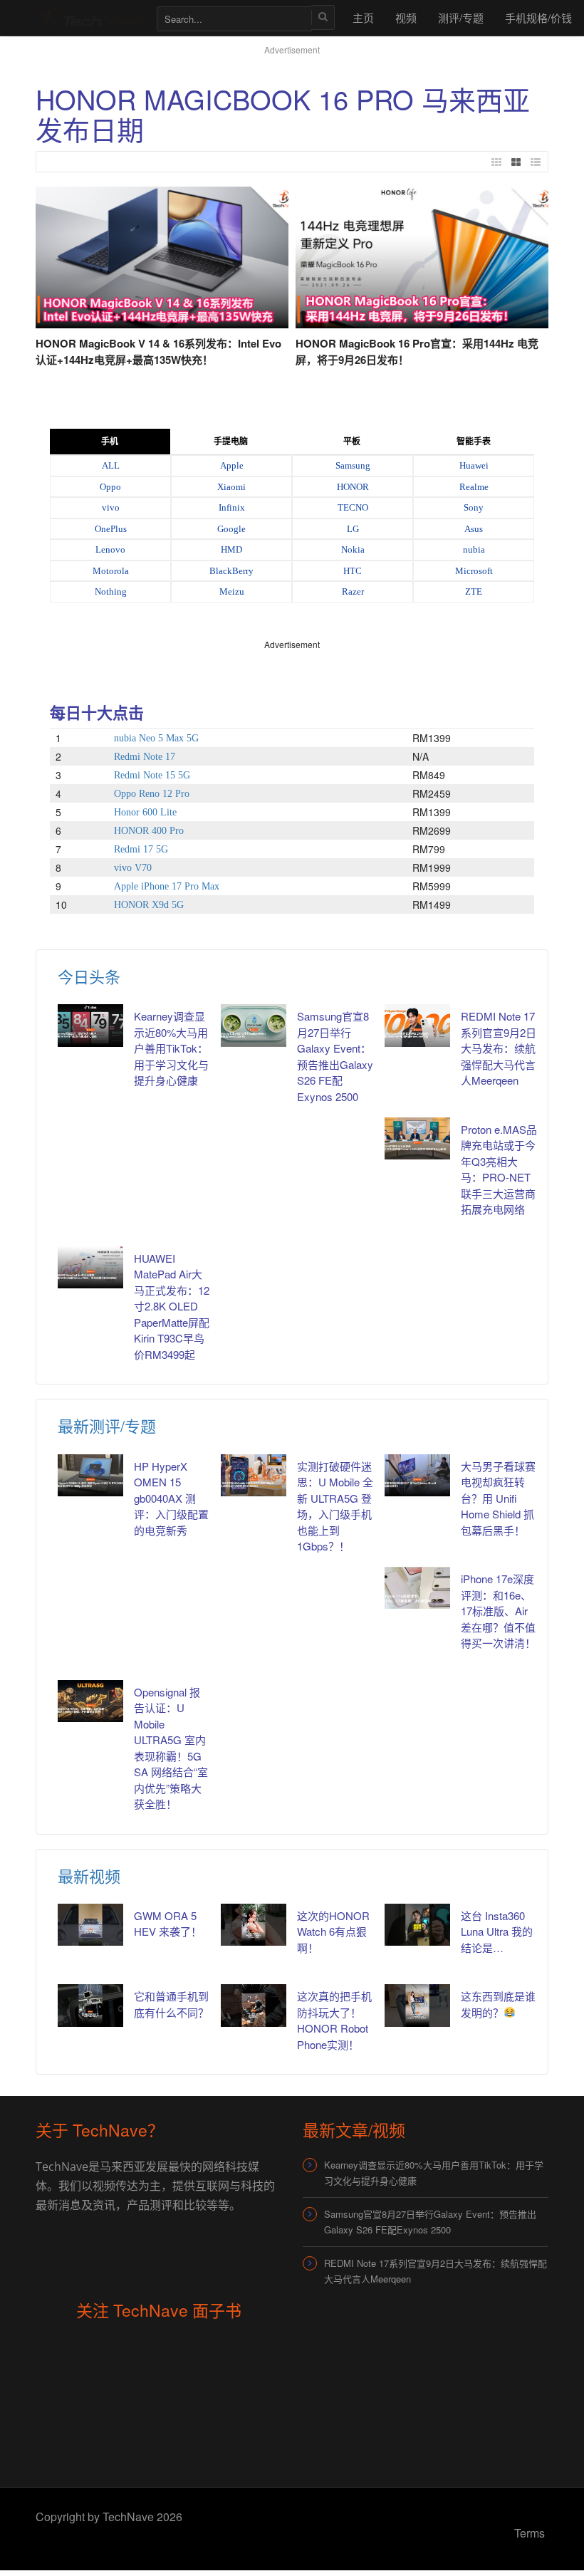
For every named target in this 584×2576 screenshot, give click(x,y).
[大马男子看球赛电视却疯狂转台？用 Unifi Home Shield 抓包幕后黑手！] (417, 1475)
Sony (474, 507)
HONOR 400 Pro (149, 831)
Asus (474, 529)
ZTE (474, 591)
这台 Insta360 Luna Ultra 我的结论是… (497, 1931)
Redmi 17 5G (141, 849)
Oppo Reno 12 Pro (152, 794)
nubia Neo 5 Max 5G (156, 738)
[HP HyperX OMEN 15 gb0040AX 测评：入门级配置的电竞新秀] (90, 1475)
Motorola (111, 571)
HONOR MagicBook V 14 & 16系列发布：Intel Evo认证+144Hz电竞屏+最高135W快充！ (158, 351)
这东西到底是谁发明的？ (498, 2004)
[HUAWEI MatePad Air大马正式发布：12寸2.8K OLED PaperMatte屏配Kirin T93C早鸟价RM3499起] (90, 1267)
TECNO (353, 507)
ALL (111, 465)
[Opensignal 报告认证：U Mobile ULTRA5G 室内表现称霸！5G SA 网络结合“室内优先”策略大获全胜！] (90, 1701)
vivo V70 (133, 868)
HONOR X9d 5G (149, 905)
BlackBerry (231, 571)
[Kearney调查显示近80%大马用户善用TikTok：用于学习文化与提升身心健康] (90, 1025)
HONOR (353, 487)
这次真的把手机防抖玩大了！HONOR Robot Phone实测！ (334, 2020)
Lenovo (110, 549)
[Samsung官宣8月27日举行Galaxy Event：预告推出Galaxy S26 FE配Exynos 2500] (254, 1025)
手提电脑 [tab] (231, 442)
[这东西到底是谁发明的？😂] (417, 2005)
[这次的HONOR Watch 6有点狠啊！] (254, 1925)
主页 (363, 17)
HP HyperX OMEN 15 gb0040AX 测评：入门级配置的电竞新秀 (171, 1498)
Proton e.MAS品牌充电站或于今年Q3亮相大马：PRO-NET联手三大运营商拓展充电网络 (499, 1169)
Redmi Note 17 (145, 757)
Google (231, 529)
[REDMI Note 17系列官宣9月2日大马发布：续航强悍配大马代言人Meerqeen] (417, 1025)
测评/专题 (461, 17)
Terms (530, 2533)
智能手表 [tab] (474, 442)
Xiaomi (231, 487)
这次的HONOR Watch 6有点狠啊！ (333, 1931)
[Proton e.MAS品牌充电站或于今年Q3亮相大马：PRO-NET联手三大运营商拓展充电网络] (417, 1138)
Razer (353, 591)
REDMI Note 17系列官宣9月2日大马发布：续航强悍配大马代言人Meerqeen (499, 1048)
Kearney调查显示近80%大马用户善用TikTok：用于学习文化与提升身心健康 (171, 1048)
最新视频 (89, 1876)
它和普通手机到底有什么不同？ (171, 2004)
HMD (231, 549)
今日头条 (89, 976)
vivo (111, 507)
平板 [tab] (352, 442)
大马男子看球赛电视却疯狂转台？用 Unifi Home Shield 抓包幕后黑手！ (498, 1498)
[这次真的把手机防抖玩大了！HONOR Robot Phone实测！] (254, 2005)
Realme (474, 487)
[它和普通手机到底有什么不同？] (90, 2005)
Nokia (353, 549)
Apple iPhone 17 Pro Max (167, 886)
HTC (353, 571)
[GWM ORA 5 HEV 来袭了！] (90, 1925)
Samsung (353, 465)
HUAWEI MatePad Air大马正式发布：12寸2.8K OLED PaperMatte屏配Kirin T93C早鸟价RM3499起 (172, 1306)
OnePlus (111, 529)
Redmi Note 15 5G (152, 775)
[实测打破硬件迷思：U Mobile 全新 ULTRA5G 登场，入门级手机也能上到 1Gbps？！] (254, 1475)
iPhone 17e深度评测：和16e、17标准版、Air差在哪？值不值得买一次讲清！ (498, 1611)
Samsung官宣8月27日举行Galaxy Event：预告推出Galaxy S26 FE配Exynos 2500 (335, 1056)
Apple (232, 465)
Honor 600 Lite (145, 812)
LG (353, 529)
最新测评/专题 (107, 1425)
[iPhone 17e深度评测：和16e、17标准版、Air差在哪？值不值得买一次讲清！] (417, 1588)
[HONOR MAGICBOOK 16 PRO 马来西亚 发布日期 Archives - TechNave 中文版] (89, 17)
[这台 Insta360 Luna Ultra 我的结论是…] (417, 1925)
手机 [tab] (110, 442)
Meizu (232, 591)
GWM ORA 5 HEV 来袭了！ (168, 1924)
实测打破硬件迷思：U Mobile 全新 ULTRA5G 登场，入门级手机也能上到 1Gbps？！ (335, 1506)
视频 (406, 17)
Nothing (111, 591)
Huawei (474, 465)
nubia (474, 549)
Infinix (232, 507)
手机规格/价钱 (538, 17)
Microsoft (474, 571)
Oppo (110, 487)
